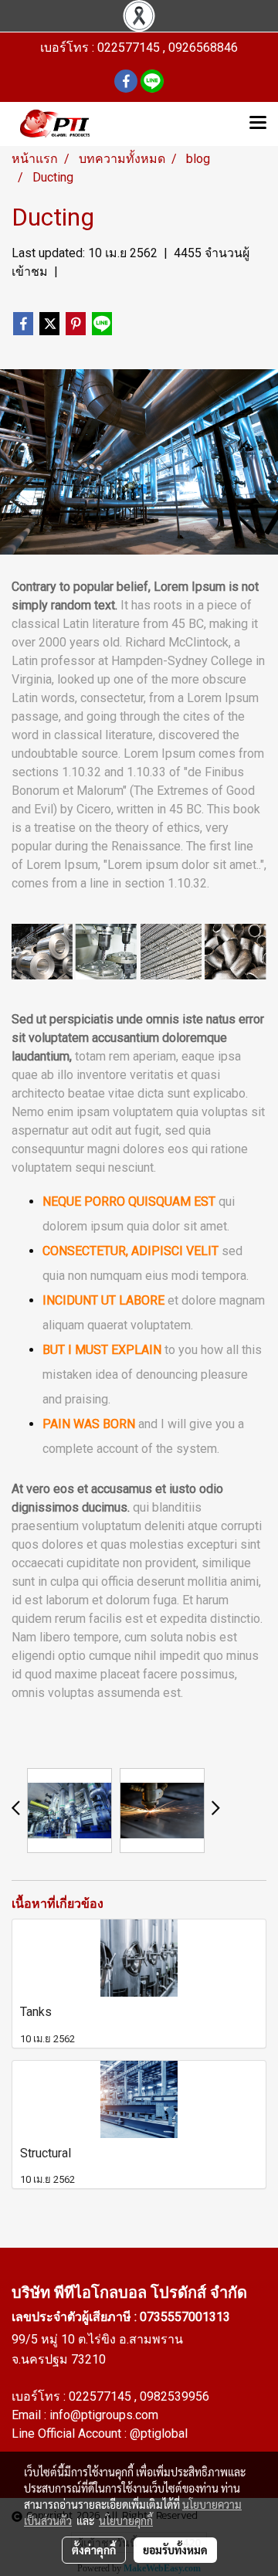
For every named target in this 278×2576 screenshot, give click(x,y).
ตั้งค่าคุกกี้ (94, 2550)
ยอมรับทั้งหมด (175, 2550)
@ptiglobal (159, 2433)
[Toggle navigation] (258, 124)
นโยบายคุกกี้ (126, 2520)
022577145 (102, 2396)
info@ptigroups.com (104, 2415)
